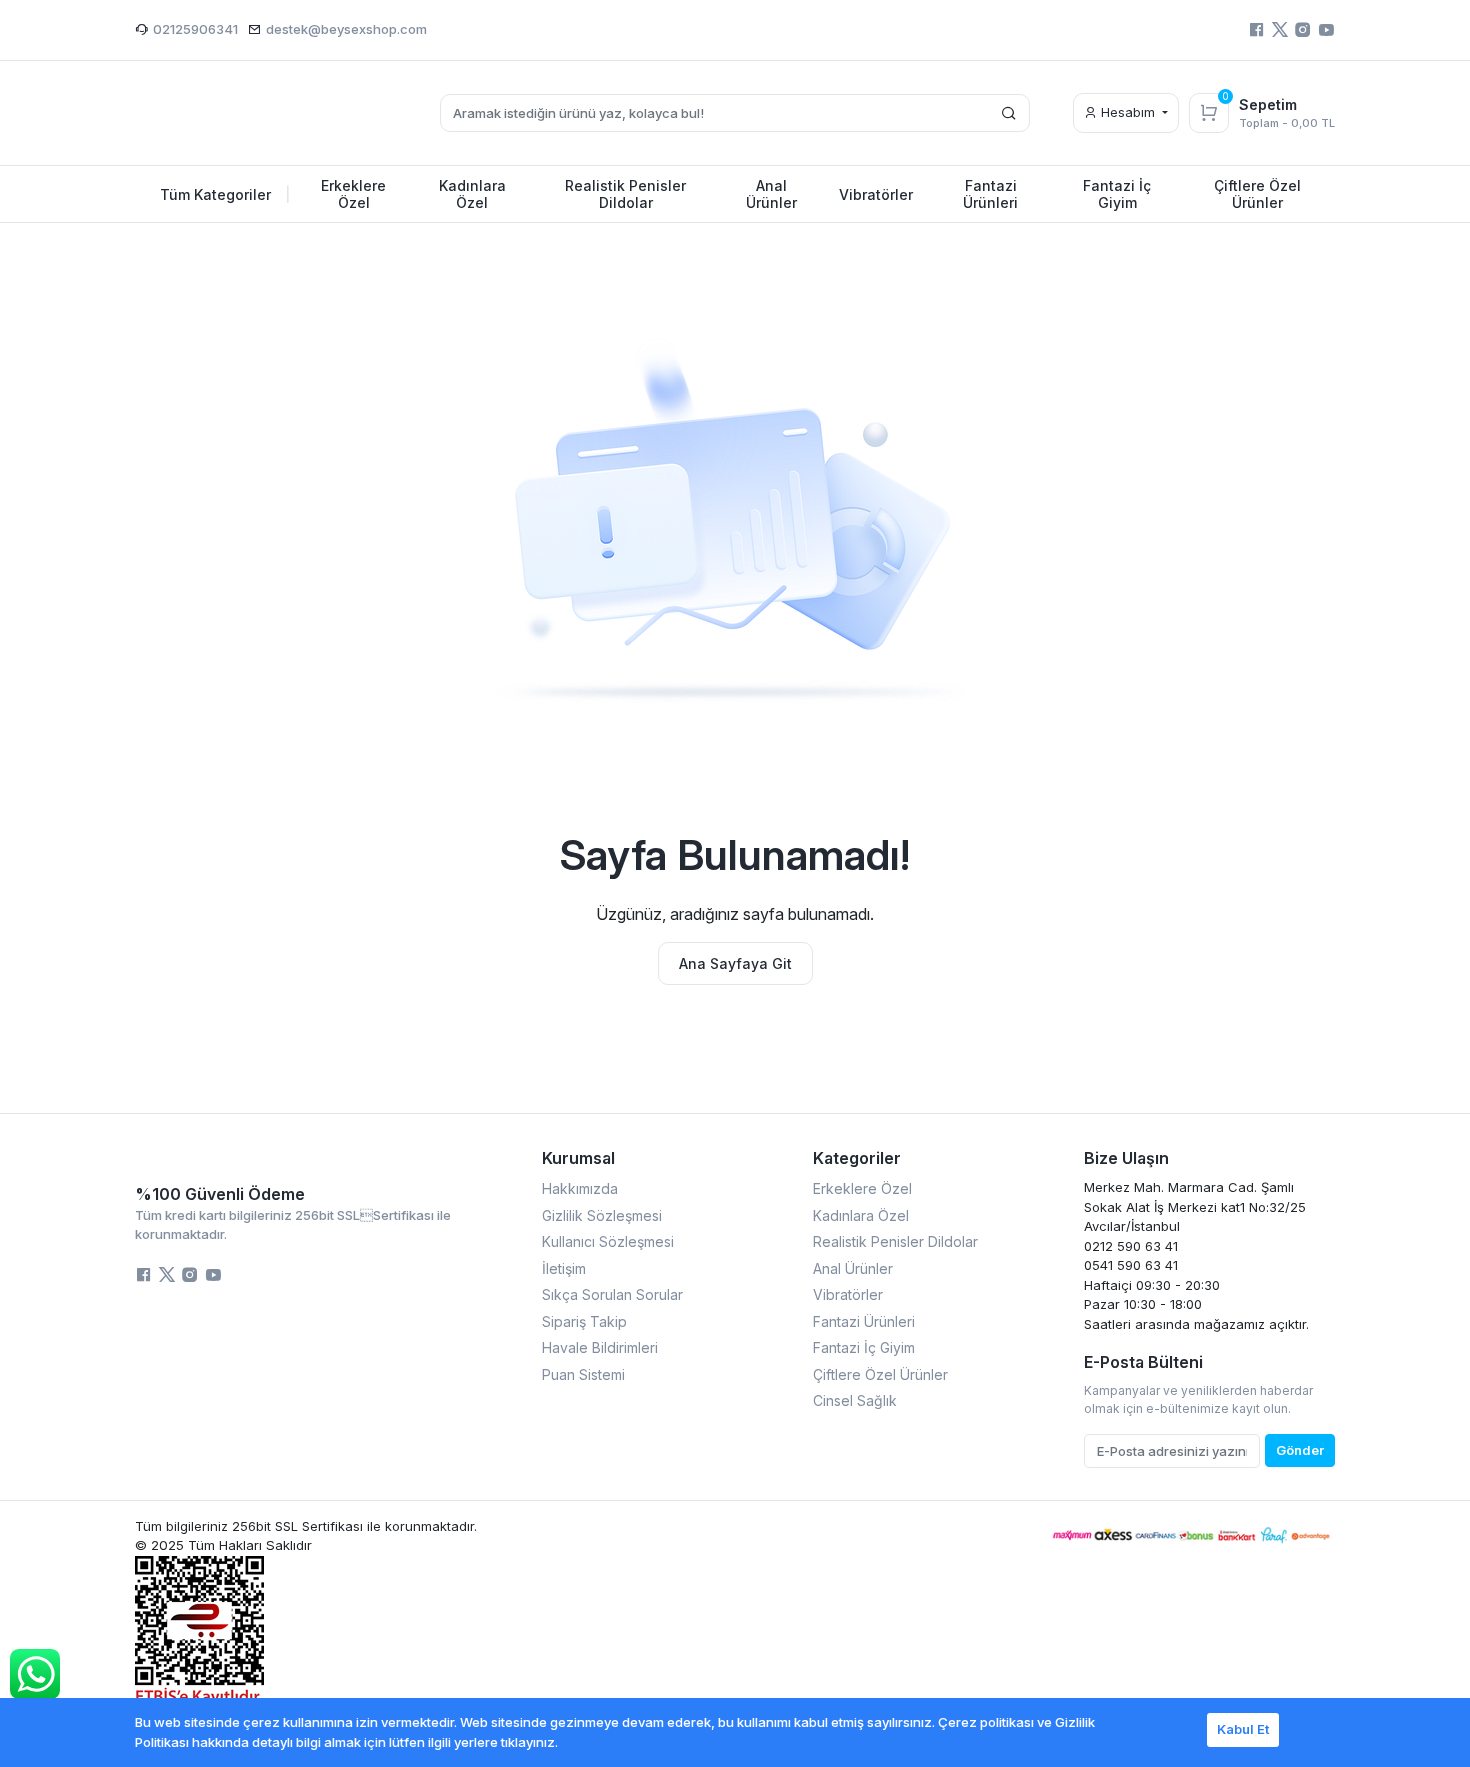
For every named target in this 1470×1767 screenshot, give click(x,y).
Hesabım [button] (1128, 112)
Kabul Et (1243, 1729)
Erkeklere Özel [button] (353, 194)
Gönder (1300, 1450)
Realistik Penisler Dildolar (895, 1241)
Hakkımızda (580, 1188)
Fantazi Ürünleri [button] (990, 194)
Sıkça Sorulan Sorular (612, 1294)
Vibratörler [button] (876, 194)
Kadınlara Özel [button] (472, 194)
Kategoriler (857, 1158)
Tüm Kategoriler (225, 194)
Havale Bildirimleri (600, 1347)
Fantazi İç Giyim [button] (1117, 194)
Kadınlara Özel (861, 1215)
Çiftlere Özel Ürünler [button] (1257, 194)
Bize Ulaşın (1126, 1158)
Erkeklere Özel (862, 1188)
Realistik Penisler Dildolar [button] (625, 194)
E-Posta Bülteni (1143, 1362)
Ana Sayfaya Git (735, 963)
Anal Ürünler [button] (771, 194)
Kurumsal (578, 1158)
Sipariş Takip (584, 1321)
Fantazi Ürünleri (864, 1321)
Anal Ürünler (853, 1268)
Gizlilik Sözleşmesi (602, 1215)
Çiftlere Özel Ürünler (880, 1374)
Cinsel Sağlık (855, 1400)
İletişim (564, 1268)
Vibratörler (848, 1294)
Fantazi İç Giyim (864, 1347)
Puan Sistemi (583, 1374)
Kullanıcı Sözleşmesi (608, 1241)
